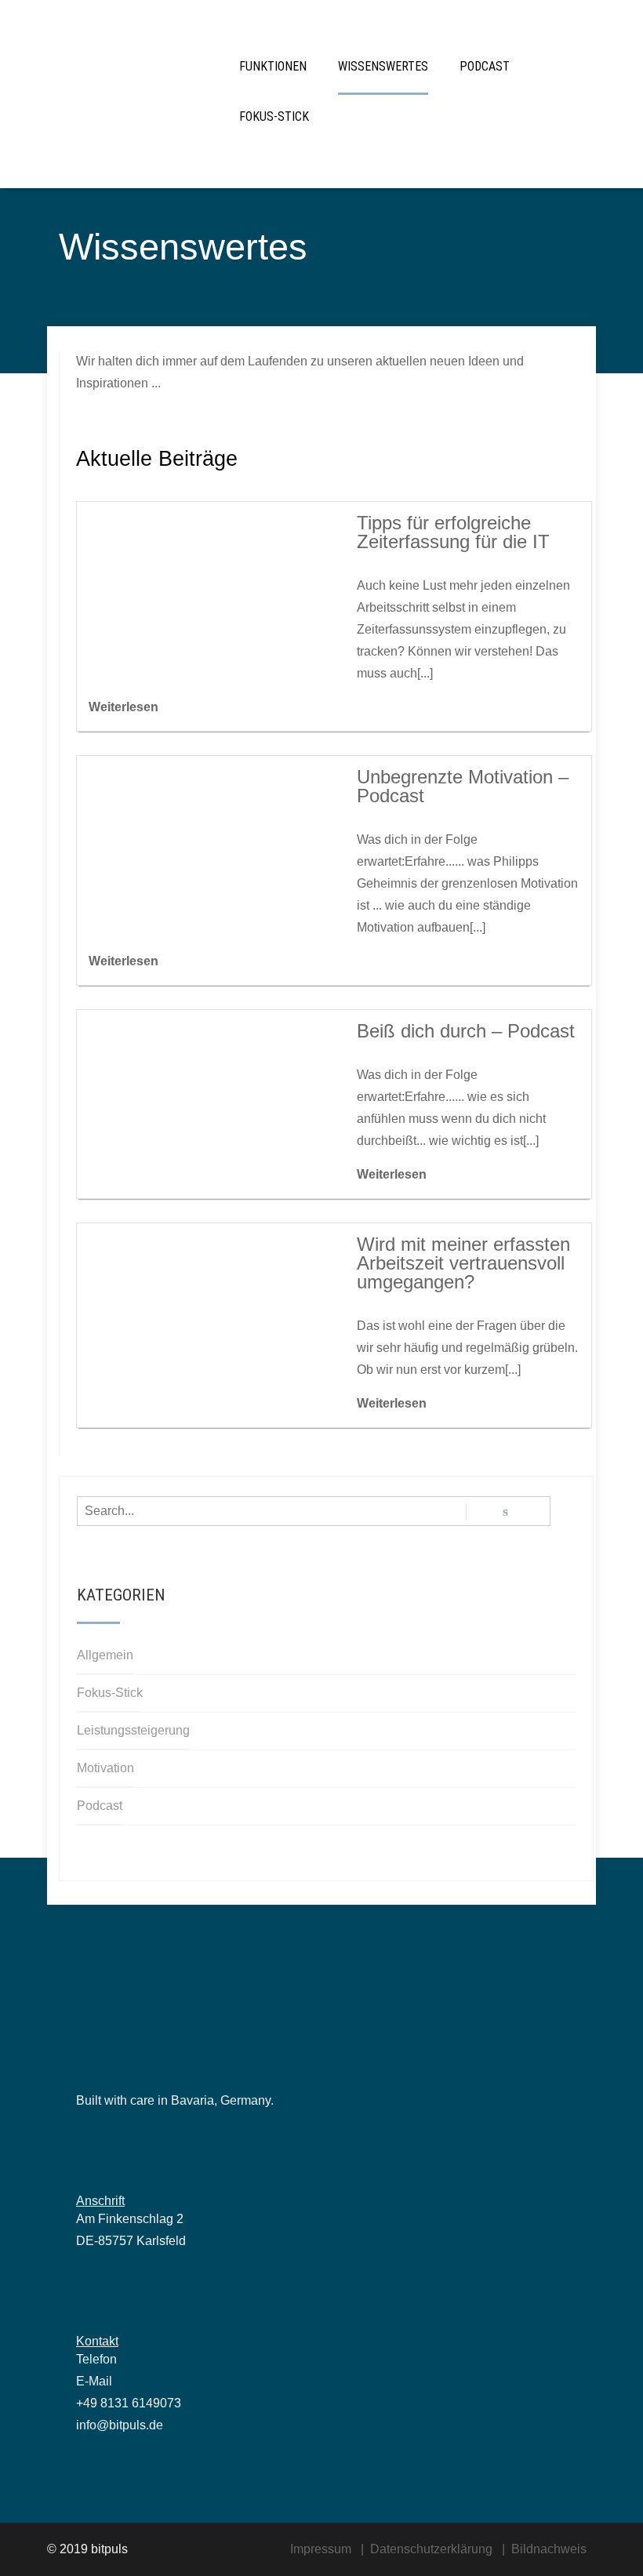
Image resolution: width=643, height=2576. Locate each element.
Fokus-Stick (274, 116)
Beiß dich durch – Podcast (466, 1031)
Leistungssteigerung (133, 1730)
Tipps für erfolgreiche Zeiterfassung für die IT (453, 532)
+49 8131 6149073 (129, 2403)
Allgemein (105, 1655)
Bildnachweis (549, 2549)
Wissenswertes (383, 66)
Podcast (485, 66)
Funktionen (273, 66)
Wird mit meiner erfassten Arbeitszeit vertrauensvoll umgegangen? (463, 1263)
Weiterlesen (124, 707)
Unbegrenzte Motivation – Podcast (463, 786)
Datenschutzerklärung (431, 2549)
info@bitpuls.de (120, 2425)
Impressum (321, 2549)
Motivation (105, 1768)
